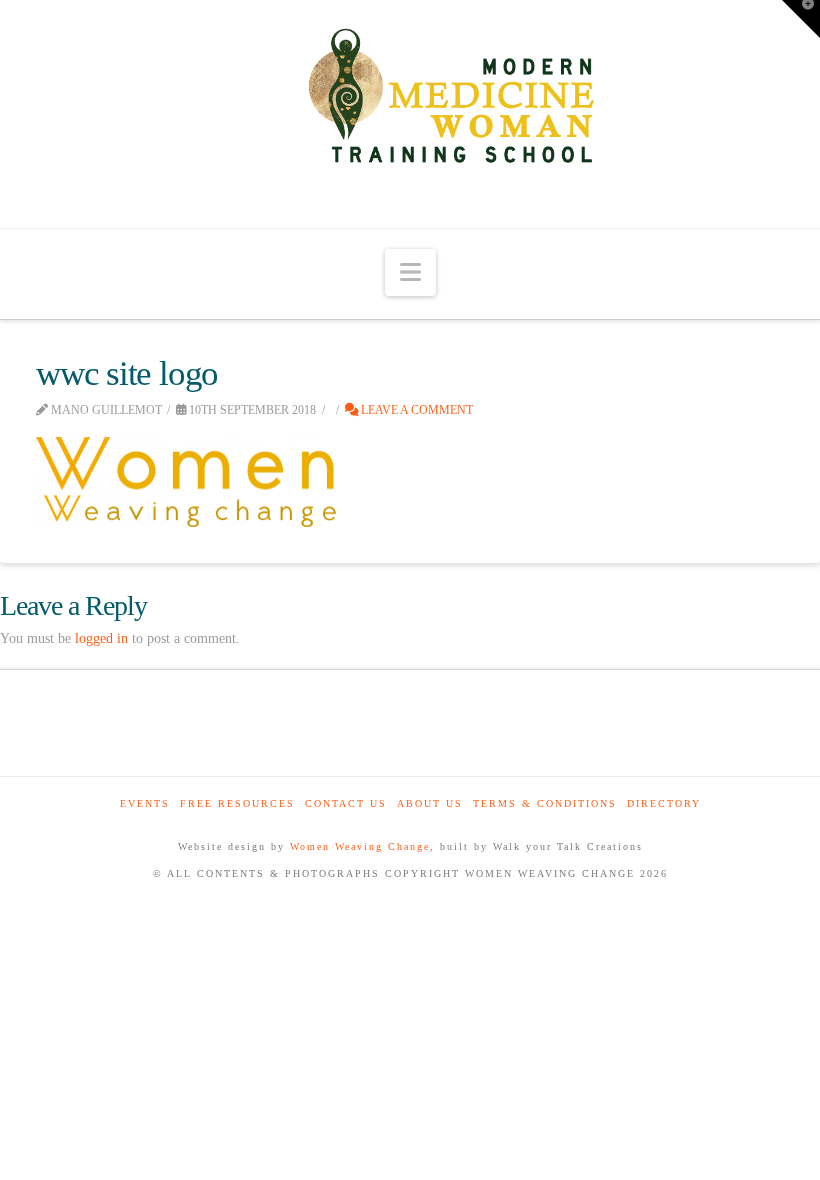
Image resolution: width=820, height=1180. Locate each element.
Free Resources (237, 803)
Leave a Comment (415, 410)
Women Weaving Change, (362, 846)
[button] (410, 272)
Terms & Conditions (545, 803)
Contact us (346, 803)
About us (430, 803)
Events (145, 803)
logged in (101, 638)
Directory (664, 803)
